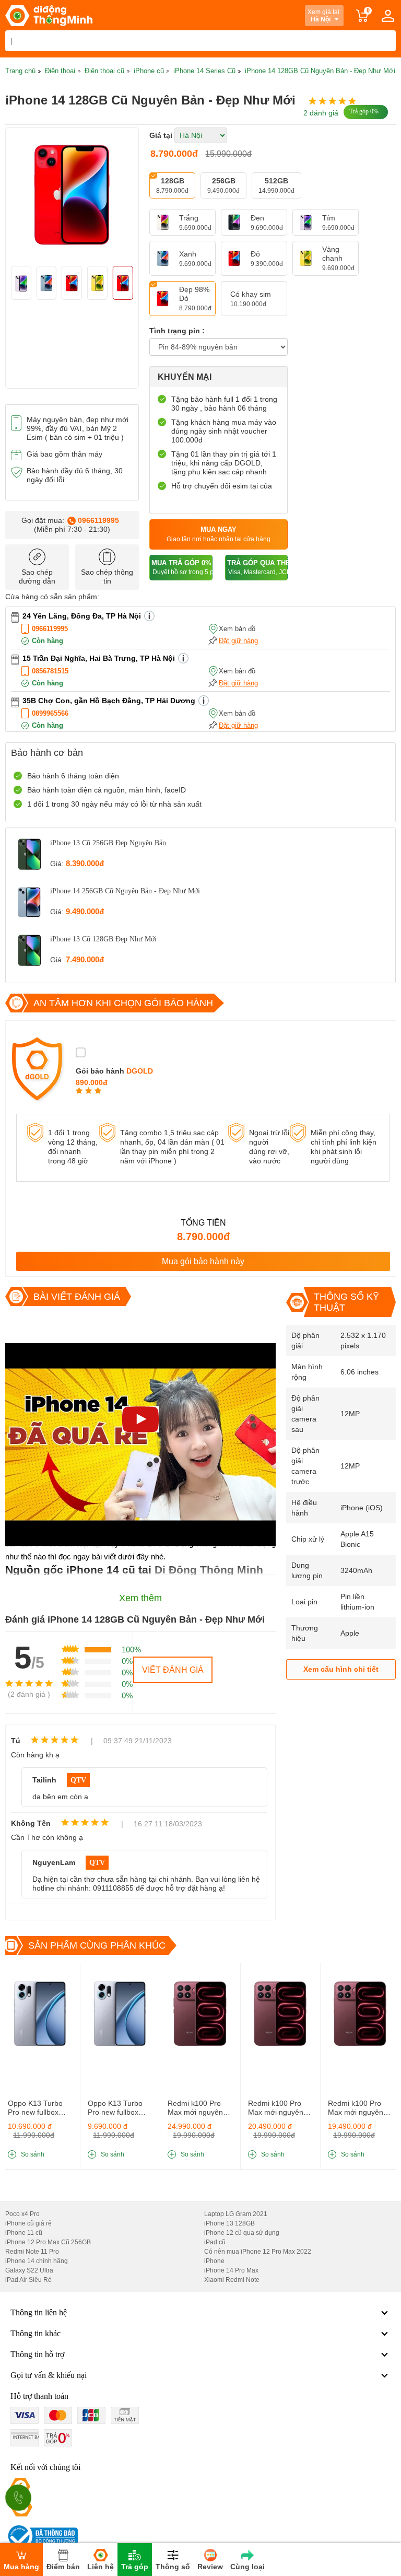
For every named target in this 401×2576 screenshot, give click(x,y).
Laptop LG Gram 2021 (236, 2214)
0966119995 (98, 520)
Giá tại (161, 135)
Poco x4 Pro (22, 2214)
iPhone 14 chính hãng (37, 2261)
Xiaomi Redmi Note (232, 2280)
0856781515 (50, 671)
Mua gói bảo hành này (203, 1261)
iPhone (214, 2261)
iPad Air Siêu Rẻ (28, 2280)
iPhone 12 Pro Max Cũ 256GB (48, 2242)
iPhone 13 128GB (229, 2223)
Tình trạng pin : (177, 331)
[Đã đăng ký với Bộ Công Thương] (42, 2536)
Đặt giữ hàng (238, 641)
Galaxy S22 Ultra (29, 2270)
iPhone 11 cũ (24, 2233)
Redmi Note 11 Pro (32, 2252)
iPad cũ (215, 2242)
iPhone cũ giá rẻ (28, 2223)
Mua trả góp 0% (182, 568)
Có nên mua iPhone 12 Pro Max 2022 (258, 2252)
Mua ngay (219, 534)
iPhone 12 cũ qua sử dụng (242, 2233)
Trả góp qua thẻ (257, 568)
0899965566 (50, 713)
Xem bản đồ (237, 629)
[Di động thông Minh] (49, 16)
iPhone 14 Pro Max (231, 2270)
